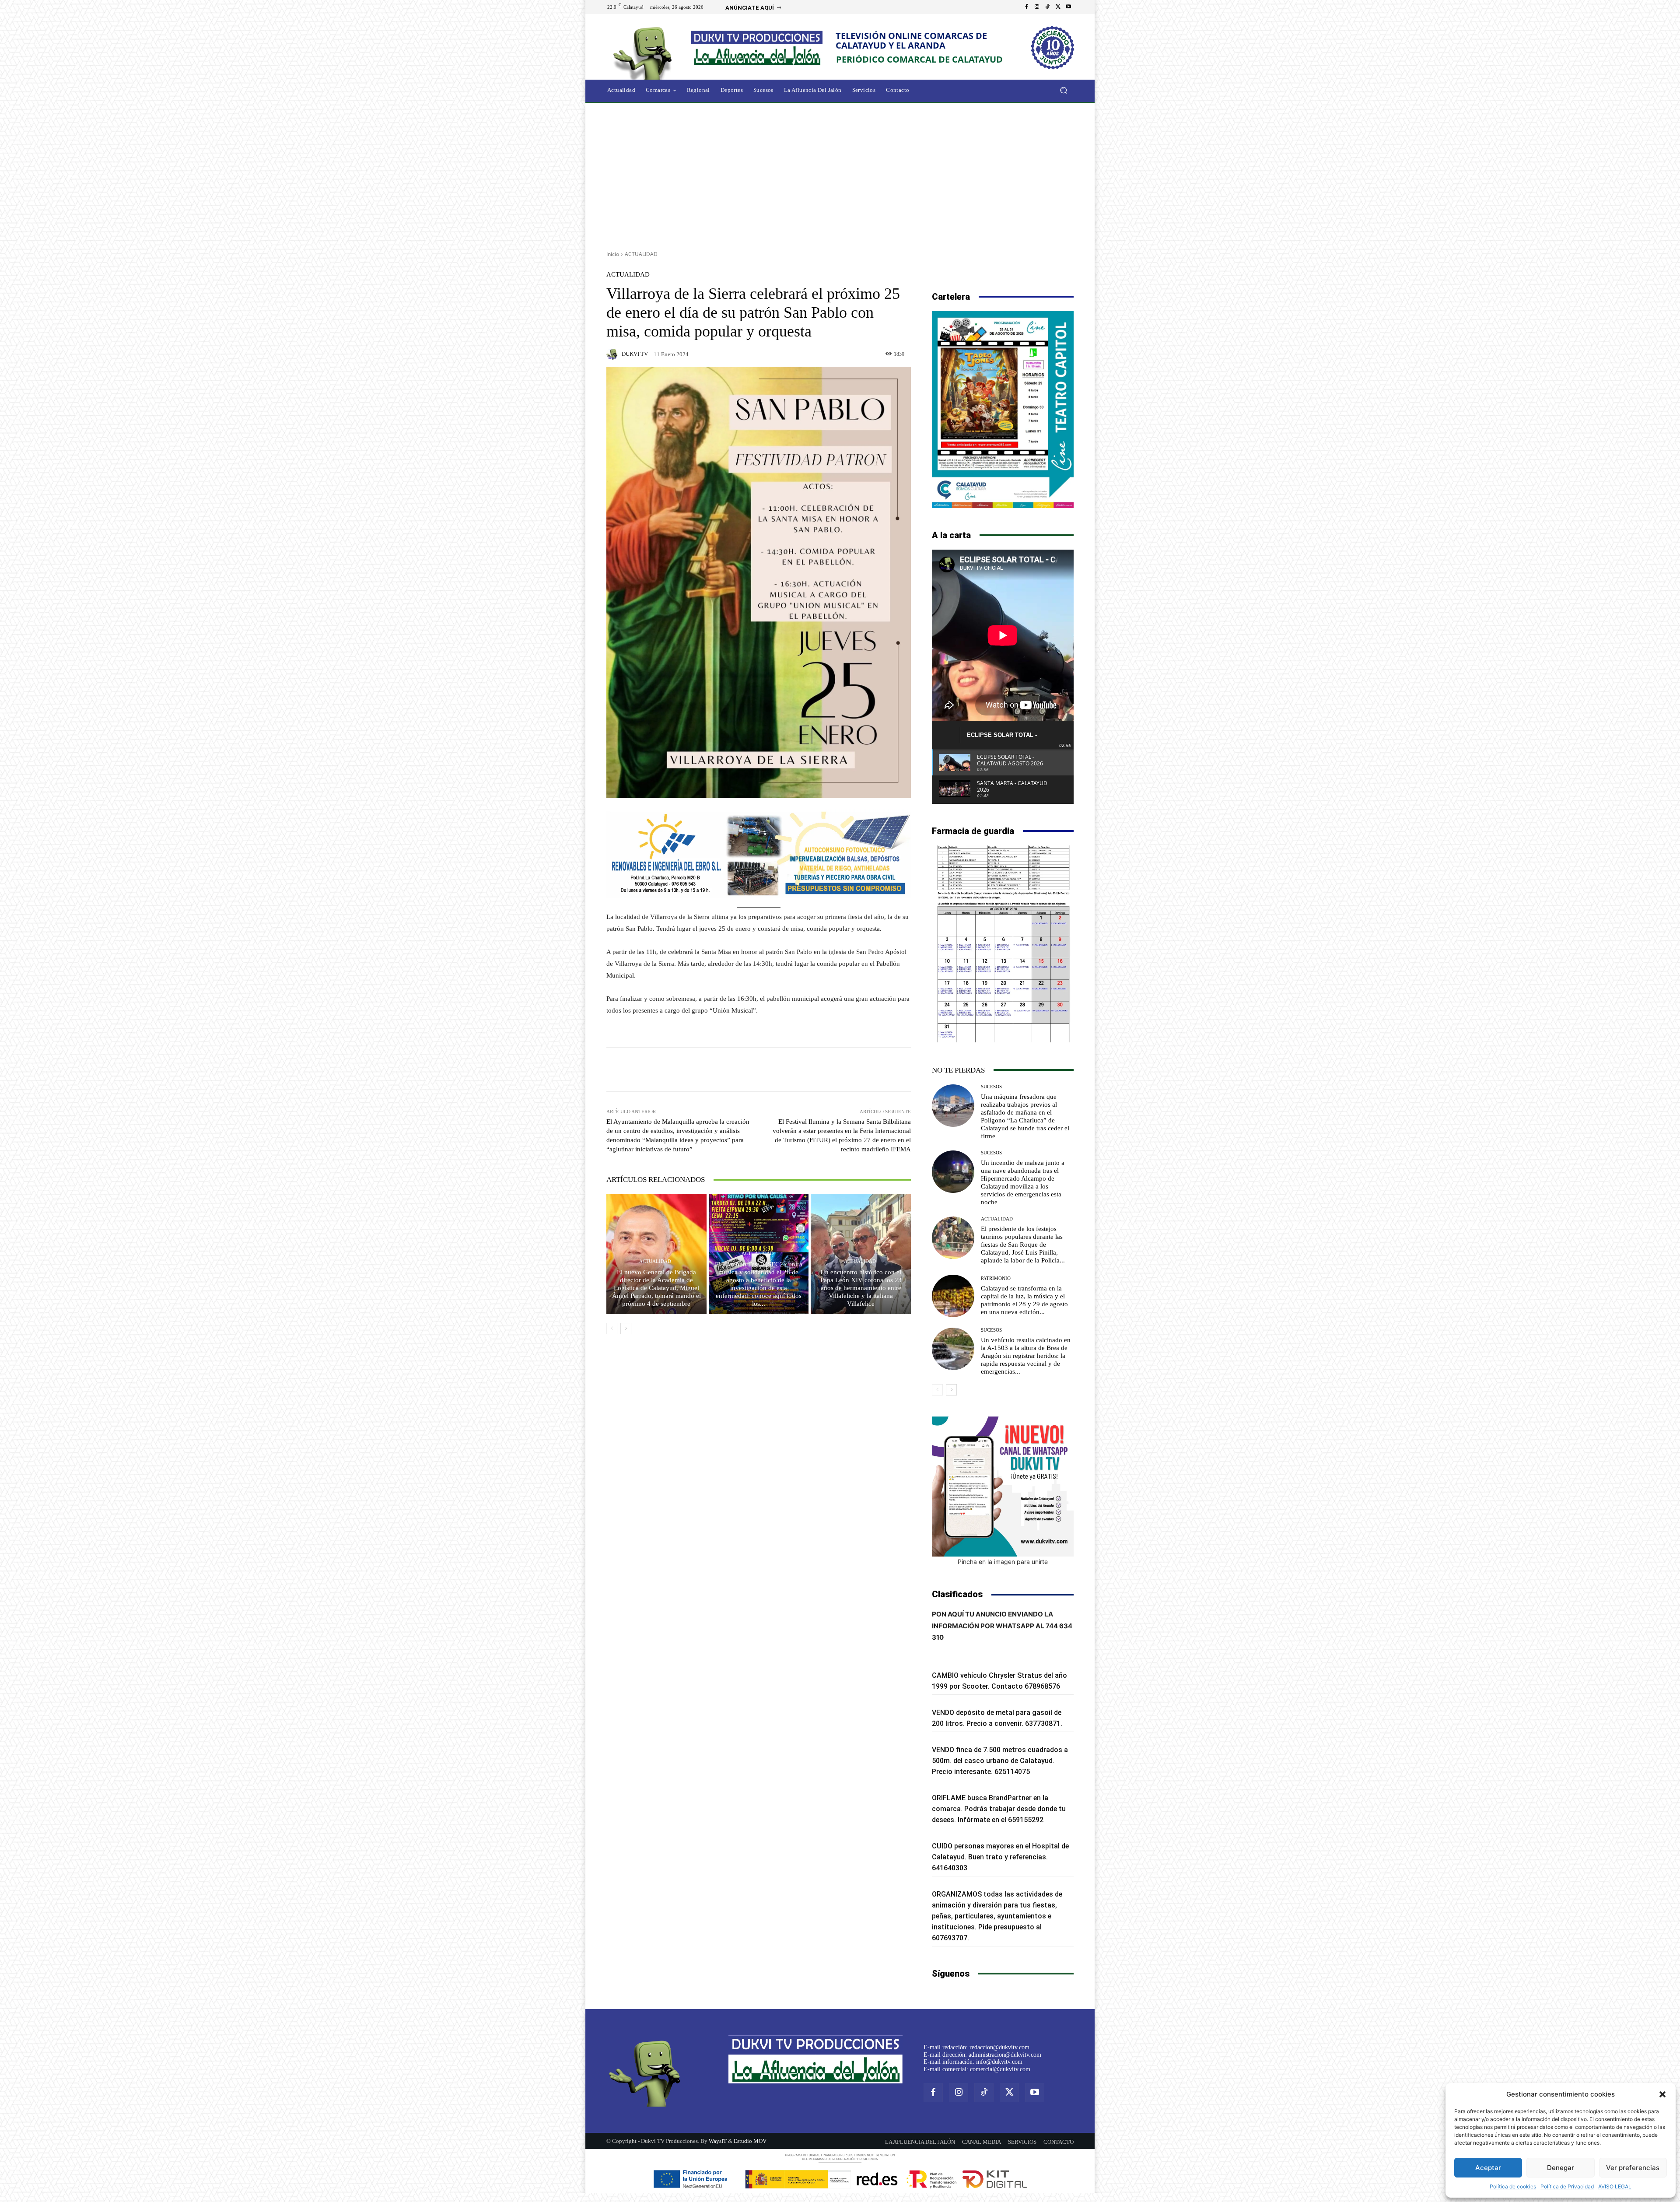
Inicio (613, 254)
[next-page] (626, 1329)
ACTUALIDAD (641, 254)
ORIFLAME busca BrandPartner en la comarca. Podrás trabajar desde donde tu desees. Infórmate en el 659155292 (999, 1809)
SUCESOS (991, 1087)
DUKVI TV (635, 354)
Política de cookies (1513, 2186)
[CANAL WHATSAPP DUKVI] (1003, 1487)
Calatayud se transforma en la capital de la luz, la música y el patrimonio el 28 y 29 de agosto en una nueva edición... (1024, 1300)
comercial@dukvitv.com (1000, 2069)
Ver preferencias (1633, 2168)
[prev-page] (612, 1329)
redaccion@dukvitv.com (999, 2047)
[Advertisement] (840, 174)
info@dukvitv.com (999, 2062)
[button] (1662, 2094)
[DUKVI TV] (613, 354)
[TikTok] (1047, 7)
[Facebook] (1026, 7)
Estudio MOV (750, 2141)
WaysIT (718, 2141)
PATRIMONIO (996, 1278)
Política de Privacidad (1567, 2186)
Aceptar (1488, 2168)
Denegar (1561, 2168)
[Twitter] (1058, 7)
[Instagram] (1037, 7)
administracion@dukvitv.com (1005, 2055)
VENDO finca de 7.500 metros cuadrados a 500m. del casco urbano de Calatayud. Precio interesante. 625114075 (1000, 1761)
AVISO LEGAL (1615, 2186)
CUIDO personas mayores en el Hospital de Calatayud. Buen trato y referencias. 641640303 (1000, 1857)
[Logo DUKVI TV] (645, 52)
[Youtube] (1068, 7)
